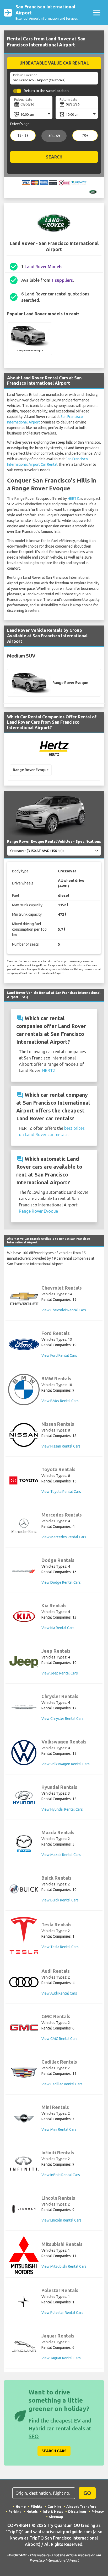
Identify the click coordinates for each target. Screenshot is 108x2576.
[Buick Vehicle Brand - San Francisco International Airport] (24, 1889)
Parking (15, 2511)
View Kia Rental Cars (58, 1628)
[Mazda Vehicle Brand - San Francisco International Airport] (24, 1843)
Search (54, 157)
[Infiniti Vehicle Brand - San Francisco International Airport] (24, 2164)
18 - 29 (23, 135)
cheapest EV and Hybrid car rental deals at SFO (60, 2428)
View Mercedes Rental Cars (64, 1537)
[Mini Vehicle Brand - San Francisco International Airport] (24, 2118)
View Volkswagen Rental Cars (66, 1764)
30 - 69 (54, 136)
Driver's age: (20, 124)
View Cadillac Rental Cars (62, 2084)
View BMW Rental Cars (60, 1401)
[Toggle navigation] (97, 13)
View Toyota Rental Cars (61, 1492)
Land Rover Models (44, 267)
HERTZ (73, 499)
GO (87, 2493)
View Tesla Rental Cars (60, 1947)
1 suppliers (62, 280)
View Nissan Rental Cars (61, 1446)
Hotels (32, 2511)
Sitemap (56, 2517)
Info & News (53, 2511)
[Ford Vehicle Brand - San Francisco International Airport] (24, 1344)
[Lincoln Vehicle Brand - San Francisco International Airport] (24, 2209)
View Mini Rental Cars (59, 2129)
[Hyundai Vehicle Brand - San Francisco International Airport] (24, 1798)
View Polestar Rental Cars (62, 2313)
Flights (37, 2506)
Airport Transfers (81, 2506)
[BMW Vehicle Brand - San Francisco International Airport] (24, 1390)
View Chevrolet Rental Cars (64, 1310)
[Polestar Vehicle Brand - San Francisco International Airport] (24, 2301)
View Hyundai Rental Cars (62, 1809)
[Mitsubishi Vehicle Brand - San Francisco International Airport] (24, 2255)
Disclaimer (77, 2511)
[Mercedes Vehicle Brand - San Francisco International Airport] (24, 1526)
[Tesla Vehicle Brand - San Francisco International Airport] (24, 1935)
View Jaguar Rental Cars (61, 2358)
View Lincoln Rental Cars (61, 2220)
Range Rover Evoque (38, 1211)
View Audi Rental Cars (59, 1993)
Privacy (98, 2511)
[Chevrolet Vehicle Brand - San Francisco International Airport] (24, 1299)
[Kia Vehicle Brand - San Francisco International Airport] (24, 1616)
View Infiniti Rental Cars (61, 2175)
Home (21, 2506)
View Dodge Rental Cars (61, 1582)
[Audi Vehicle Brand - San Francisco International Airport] (24, 1982)
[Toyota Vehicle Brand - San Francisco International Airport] (24, 1480)
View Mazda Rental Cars (61, 1855)
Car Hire (54, 2506)
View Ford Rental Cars (59, 1355)
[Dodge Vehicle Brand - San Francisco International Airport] (24, 1571)
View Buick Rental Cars (60, 1900)
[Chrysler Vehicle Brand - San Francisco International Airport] (24, 1707)
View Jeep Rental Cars (60, 1673)
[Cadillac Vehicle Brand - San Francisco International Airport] (24, 2073)
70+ (85, 135)
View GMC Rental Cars (60, 2039)
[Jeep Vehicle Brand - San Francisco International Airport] (24, 1662)
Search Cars (54, 2451)
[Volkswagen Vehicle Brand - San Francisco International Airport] (24, 1753)
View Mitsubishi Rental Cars (64, 2266)
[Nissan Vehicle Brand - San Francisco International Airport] (24, 1435)
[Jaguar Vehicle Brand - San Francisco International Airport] (24, 2347)
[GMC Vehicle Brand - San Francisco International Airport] (24, 2028)
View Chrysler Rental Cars (63, 1719)
